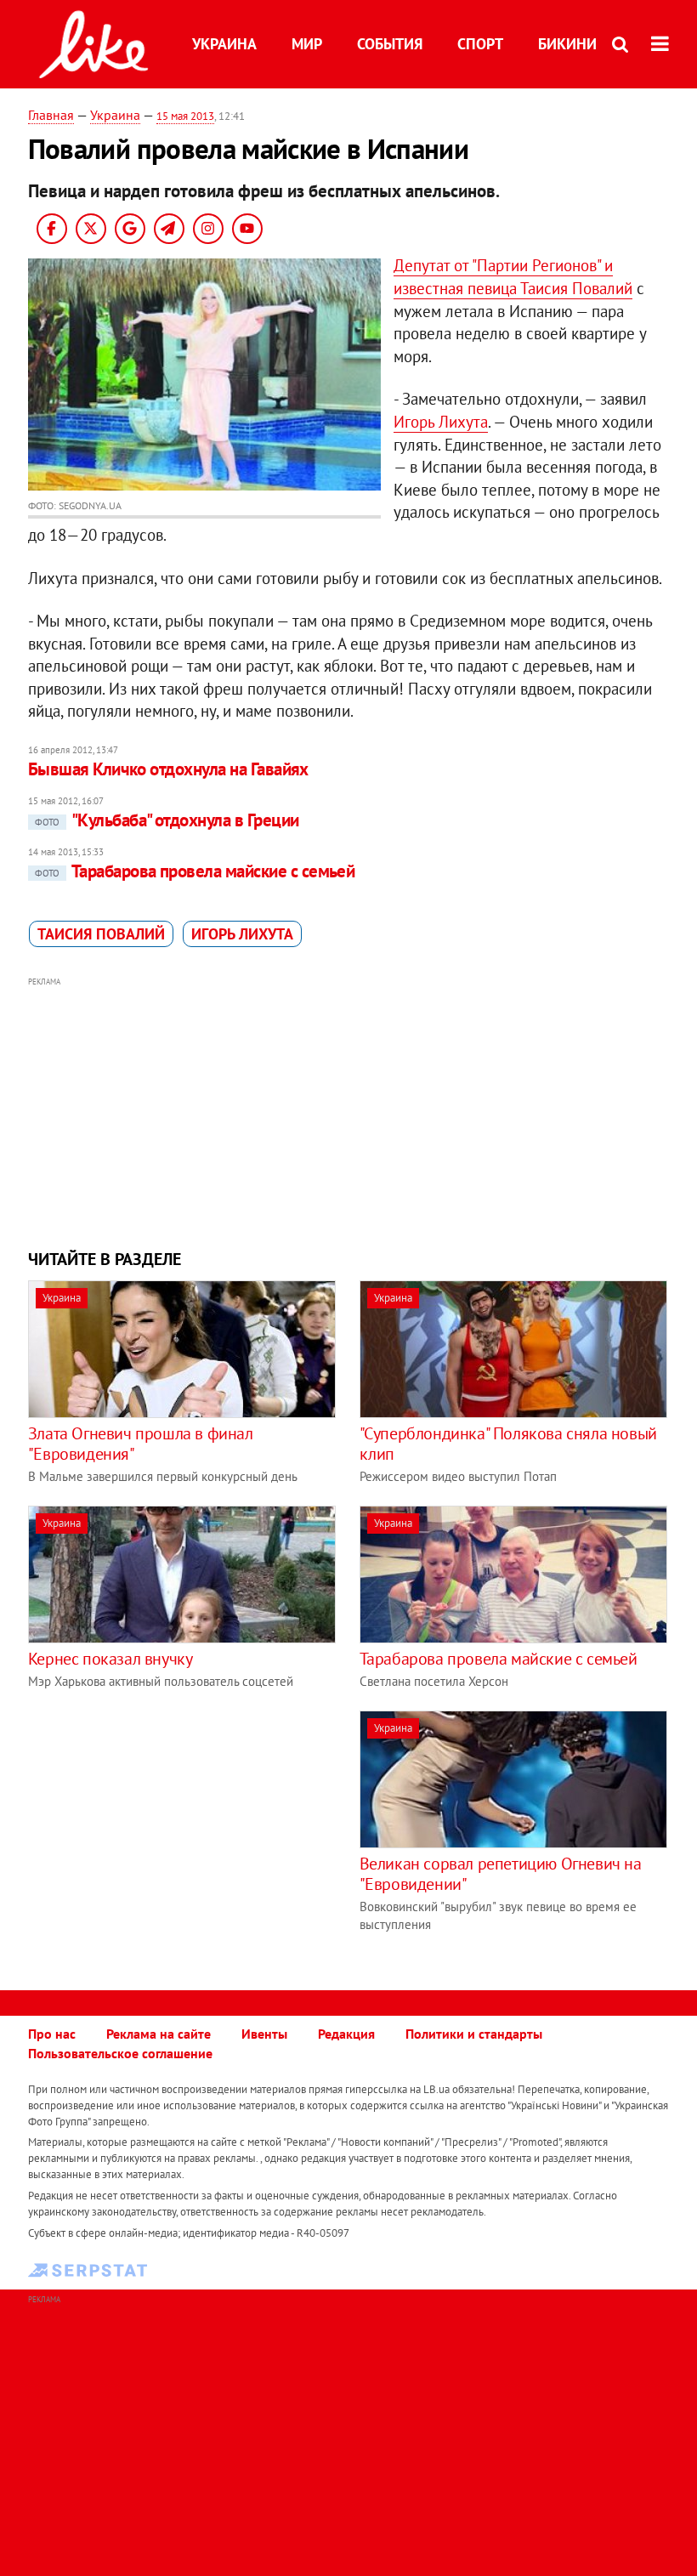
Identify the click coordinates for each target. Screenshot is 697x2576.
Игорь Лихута (441, 422)
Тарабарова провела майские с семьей (195, 871)
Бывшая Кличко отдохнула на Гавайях (168, 769)
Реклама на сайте (159, 2034)
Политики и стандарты (474, 2034)
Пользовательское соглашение (120, 2053)
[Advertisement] (348, 1111)
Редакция (346, 2034)
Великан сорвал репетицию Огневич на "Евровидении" (501, 1874)
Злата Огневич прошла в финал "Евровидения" (141, 1444)
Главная (51, 115)
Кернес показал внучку (110, 1659)
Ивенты (264, 2034)
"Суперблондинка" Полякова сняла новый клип (508, 1444)
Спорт (480, 44)
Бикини (567, 44)
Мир (307, 44)
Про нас (52, 2034)
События (390, 44)
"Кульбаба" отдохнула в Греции (167, 820)
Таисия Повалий (101, 934)
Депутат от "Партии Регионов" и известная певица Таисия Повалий (513, 277)
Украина (224, 44)
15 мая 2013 (185, 116)
